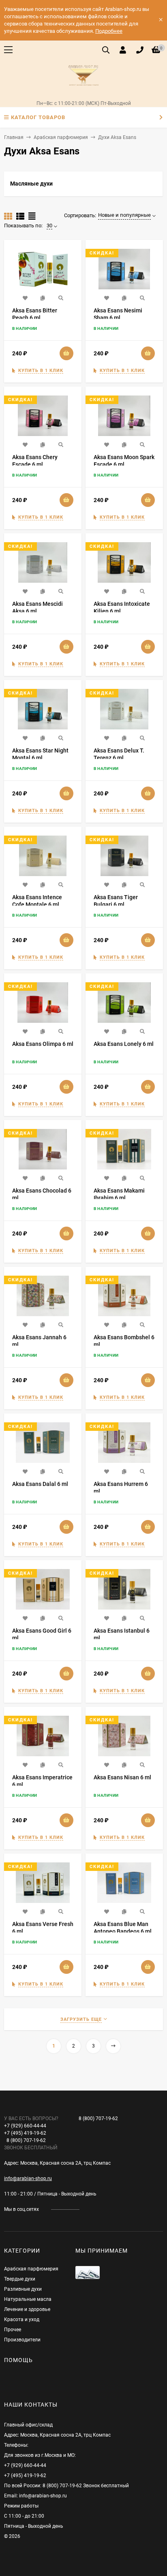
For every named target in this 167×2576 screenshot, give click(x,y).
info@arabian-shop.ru (28, 2178)
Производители (22, 2340)
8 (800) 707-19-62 (98, 2119)
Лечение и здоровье (27, 2309)
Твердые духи (20, 2279)
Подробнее (109, 31)
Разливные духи (23, 2289)
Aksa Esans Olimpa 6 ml (43, 1044)
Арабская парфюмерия (61, 137)
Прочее (13, 2330)
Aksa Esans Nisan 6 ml (122, 1777)
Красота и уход (22, 2319)
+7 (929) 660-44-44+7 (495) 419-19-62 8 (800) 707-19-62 (31, 2133)
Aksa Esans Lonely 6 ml (124, 1044)
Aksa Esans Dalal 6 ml (40, 1484)
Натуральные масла (28, 2299)
